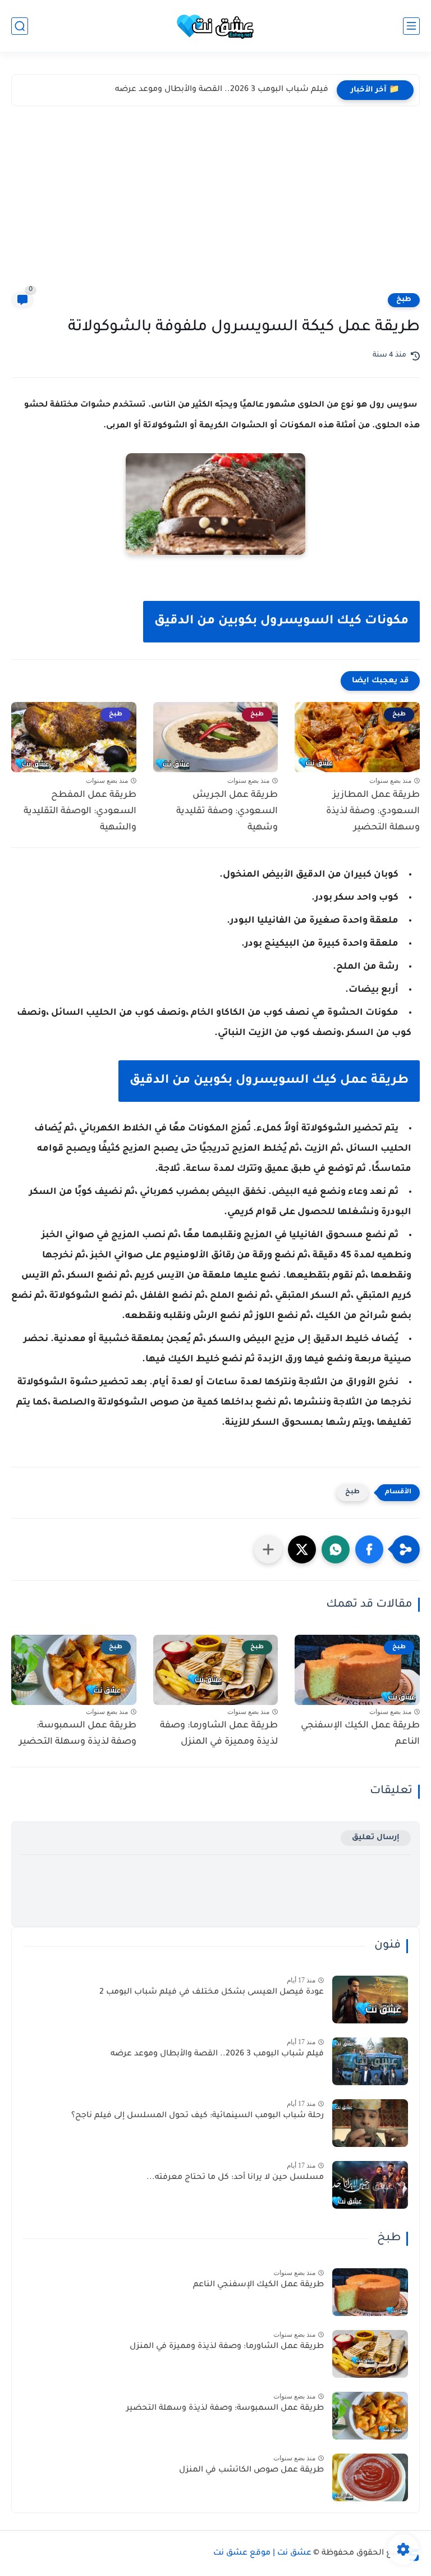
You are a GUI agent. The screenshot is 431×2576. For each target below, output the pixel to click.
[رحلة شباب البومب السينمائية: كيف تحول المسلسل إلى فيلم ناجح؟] (370, 2123)
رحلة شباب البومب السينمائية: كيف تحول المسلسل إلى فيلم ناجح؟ (198, 2116)
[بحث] (20, 26)
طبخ (404, 300)
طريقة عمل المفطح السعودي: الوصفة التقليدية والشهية (80, 811)
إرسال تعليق (376, 1838)
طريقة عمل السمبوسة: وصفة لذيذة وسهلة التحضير (78, 1734)
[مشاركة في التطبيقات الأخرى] (268, 1549)
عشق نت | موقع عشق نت (262, 2554)
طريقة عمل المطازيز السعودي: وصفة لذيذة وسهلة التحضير (373, 811)
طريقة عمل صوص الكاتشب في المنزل (251, 2470)
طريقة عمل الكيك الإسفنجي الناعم (360, 1734)
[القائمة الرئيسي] (411, 26)
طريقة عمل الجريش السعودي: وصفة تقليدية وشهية (227, 811)
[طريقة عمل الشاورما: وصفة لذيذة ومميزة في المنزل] (370, 2354)
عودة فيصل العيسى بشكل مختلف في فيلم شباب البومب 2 (212, 1993)
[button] (369, 1549)
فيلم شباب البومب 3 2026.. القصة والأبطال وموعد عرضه (222, 90)
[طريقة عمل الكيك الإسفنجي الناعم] (370, 2292)
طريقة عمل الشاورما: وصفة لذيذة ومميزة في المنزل (219, 1734)
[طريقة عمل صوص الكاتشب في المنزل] (370, 2477)
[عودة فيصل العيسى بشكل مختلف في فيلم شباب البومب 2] (370, 2000)
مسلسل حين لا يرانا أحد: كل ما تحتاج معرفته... (235, 2178)
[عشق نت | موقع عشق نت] (215, 26)
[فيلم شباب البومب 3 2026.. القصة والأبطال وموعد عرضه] (370, 2061)
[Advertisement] (215, 207)
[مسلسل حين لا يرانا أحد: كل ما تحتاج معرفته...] (370, 2185)
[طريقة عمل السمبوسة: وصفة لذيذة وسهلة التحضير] (370, 2416)
